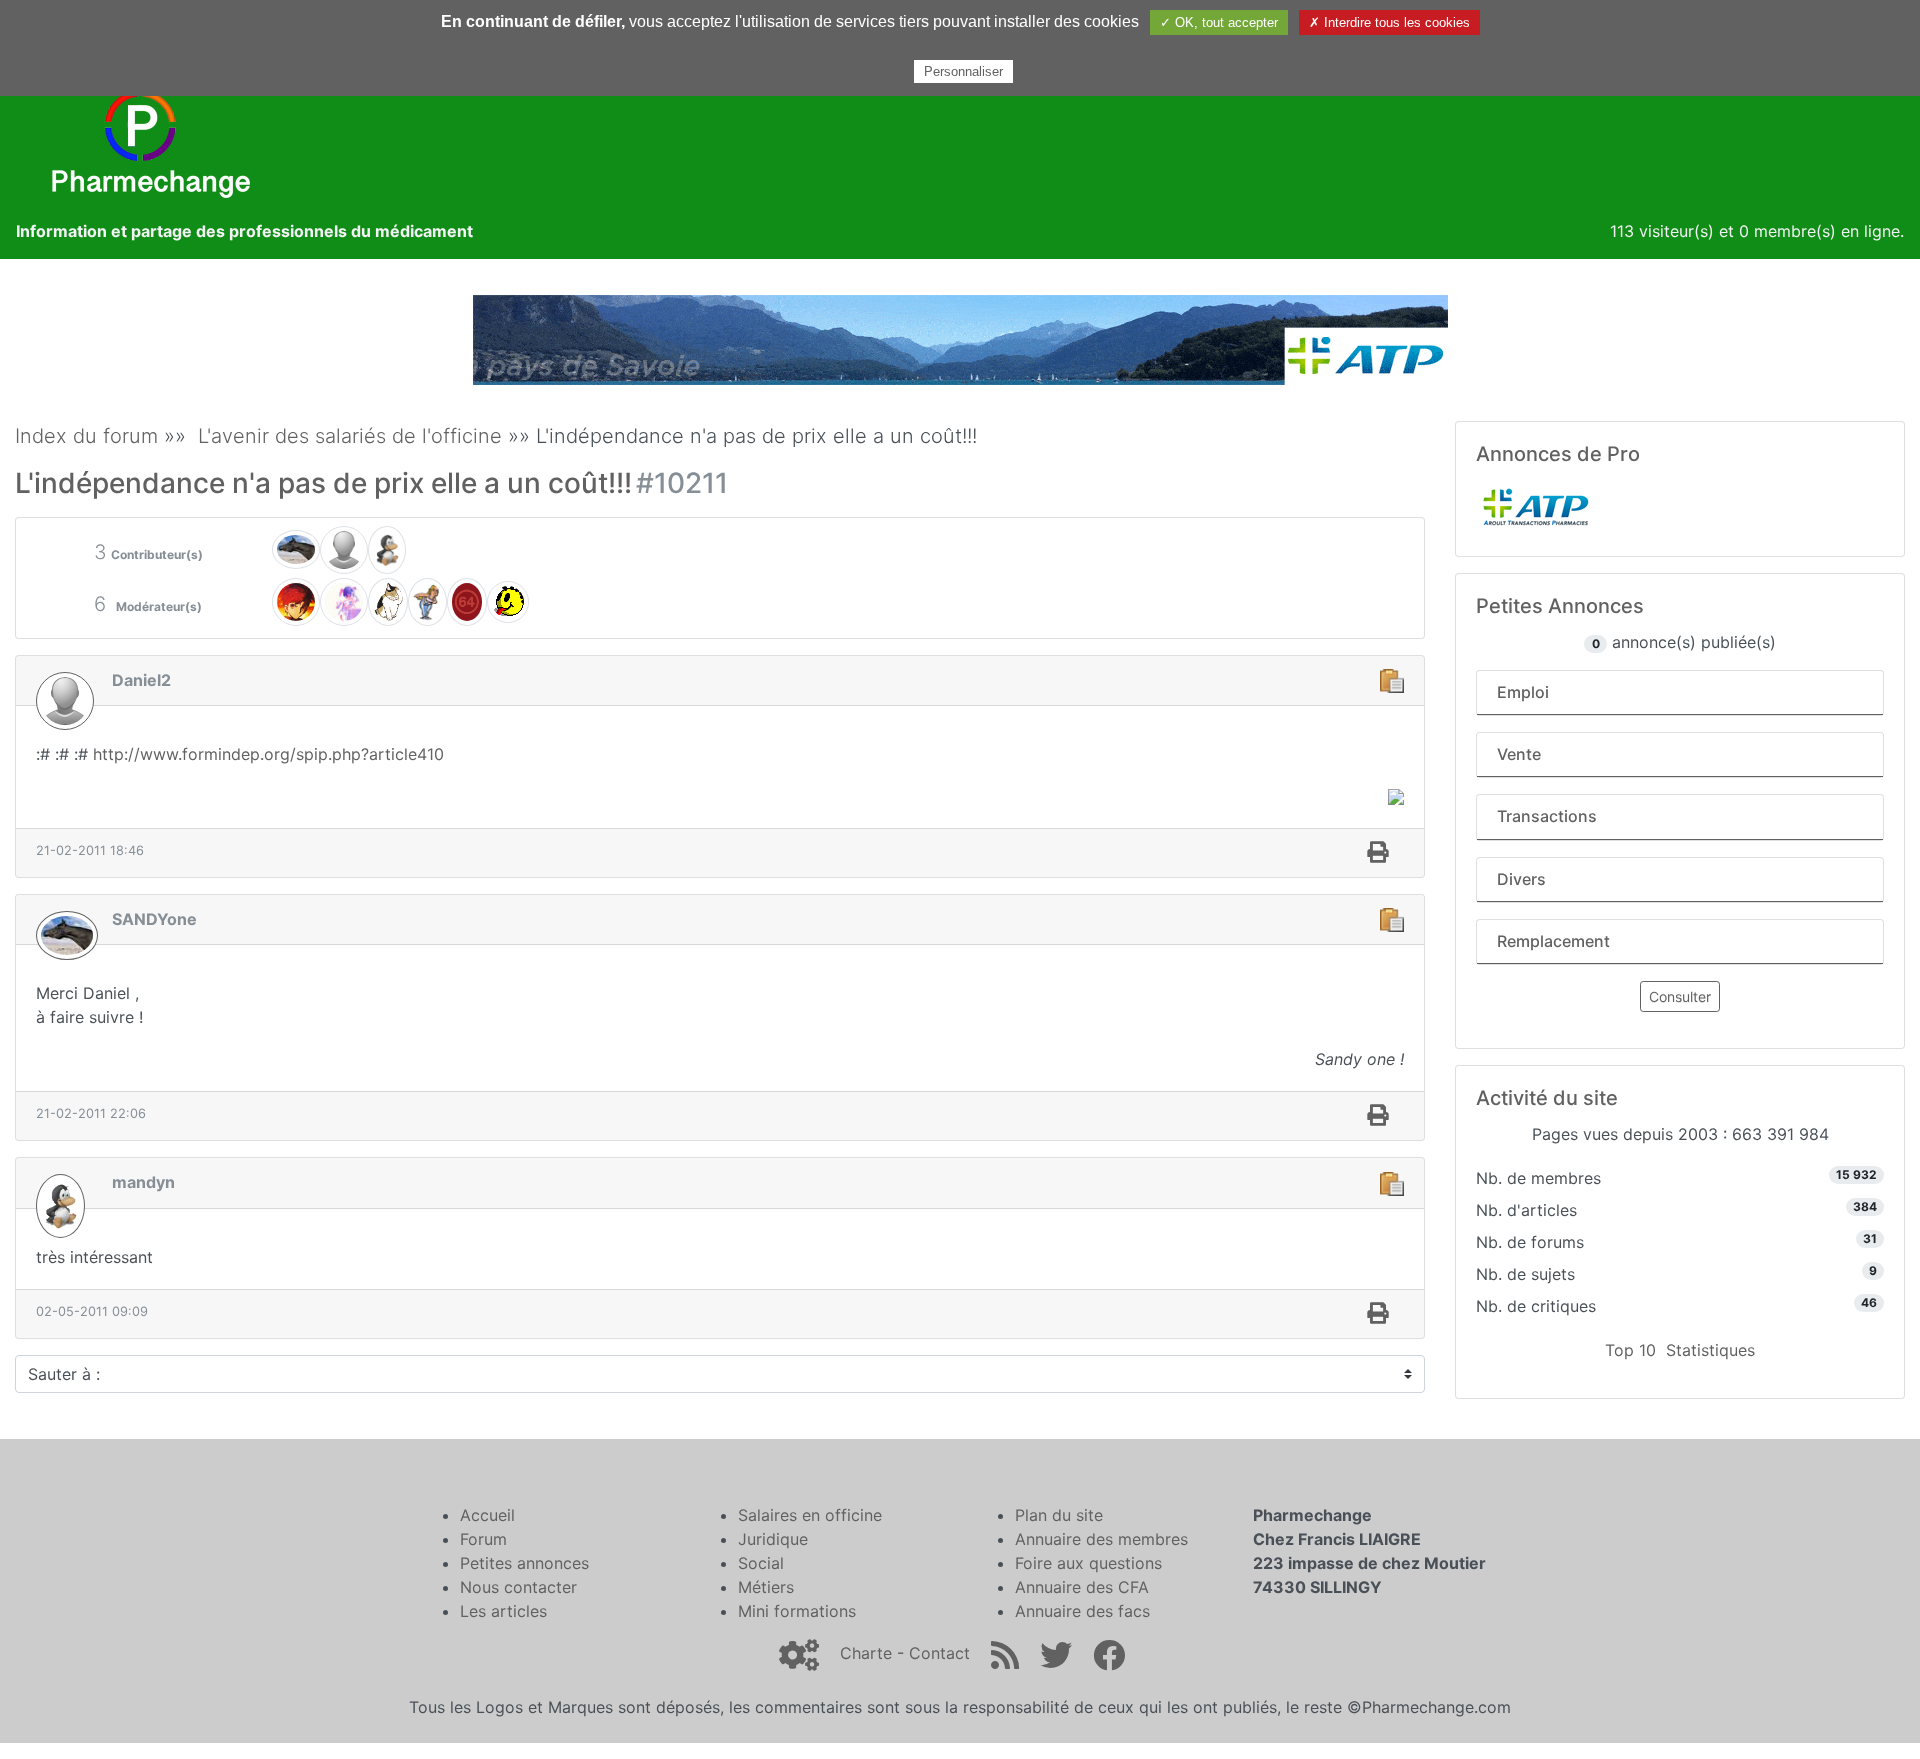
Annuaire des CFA (1082, 1587)
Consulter (1680, 996)
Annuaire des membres (1101, 1539)
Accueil (487, 1515)
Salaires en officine (810, 1515)
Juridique (773, 1539)
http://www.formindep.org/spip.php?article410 (268, 754)
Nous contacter (518, 1587)
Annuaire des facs (1082, 1611)
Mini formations (797, 1611)
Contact (939, 1653)
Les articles (503, 1611)
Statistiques (1710, 1350)
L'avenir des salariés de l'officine (350, 436)
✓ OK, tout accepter (1219, 22)
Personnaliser (963, 71)
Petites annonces (524, 1563)
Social (761, 1563)
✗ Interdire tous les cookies (1389, 22)
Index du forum (86, 436)
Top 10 (1630, 1350)
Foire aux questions (1088, 1563)
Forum (483, 1539)
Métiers (766, 1587)
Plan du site (1059, 1515)
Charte (866, 1653)
